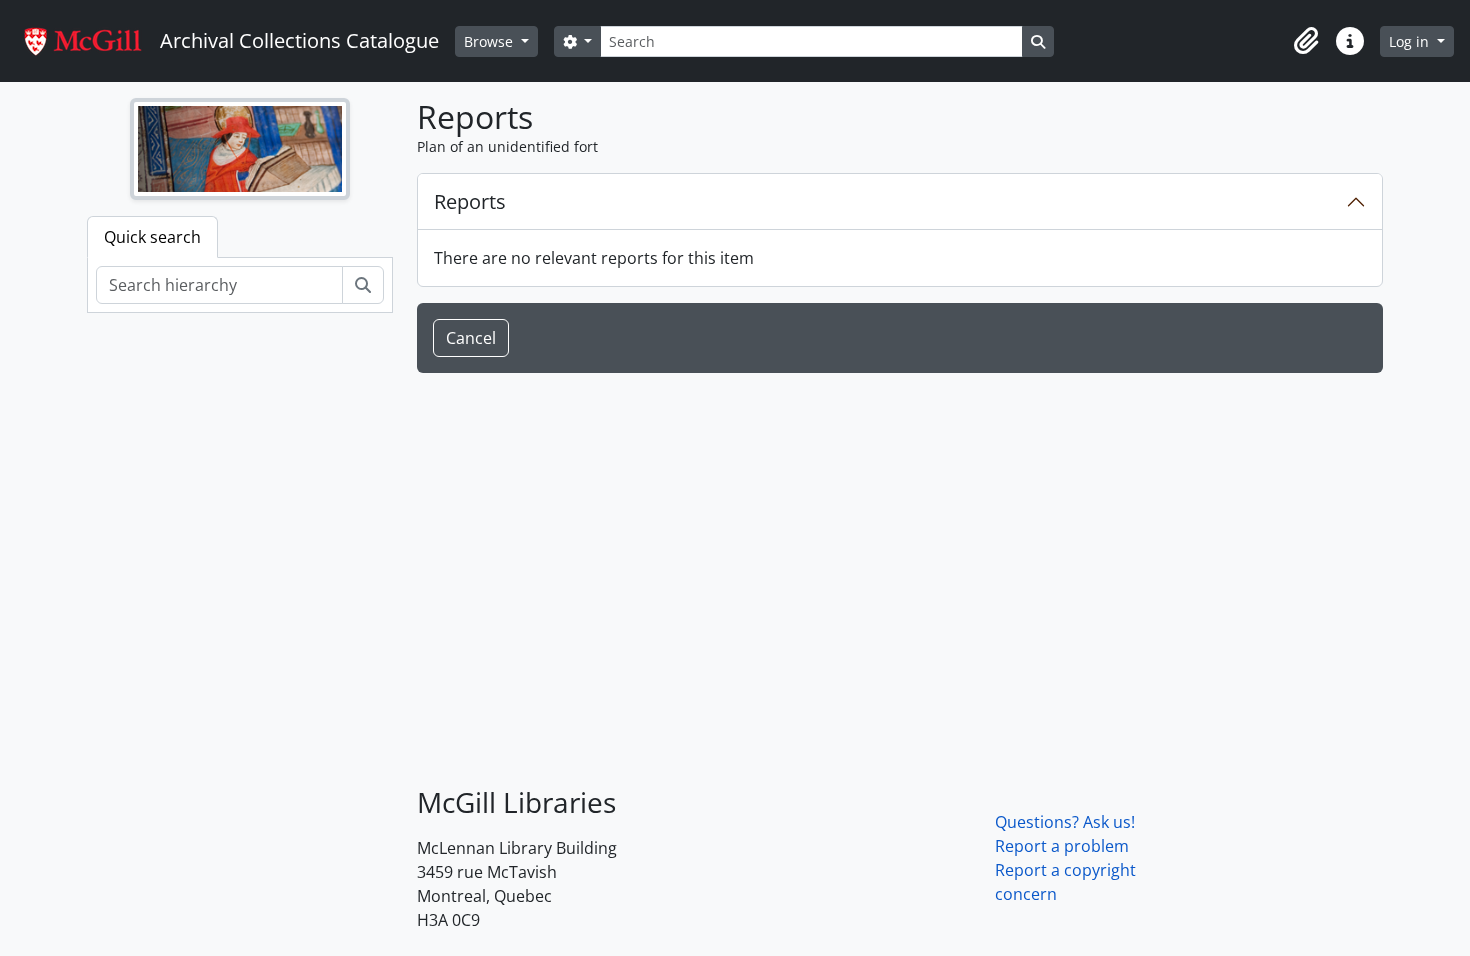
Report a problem (1062, 846)
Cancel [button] (471, 338)
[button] (1306, 41)
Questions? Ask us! (1065, 822)
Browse (490, 41)
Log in (1411, 41)
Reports (470, 201)
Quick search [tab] (152, 237)
